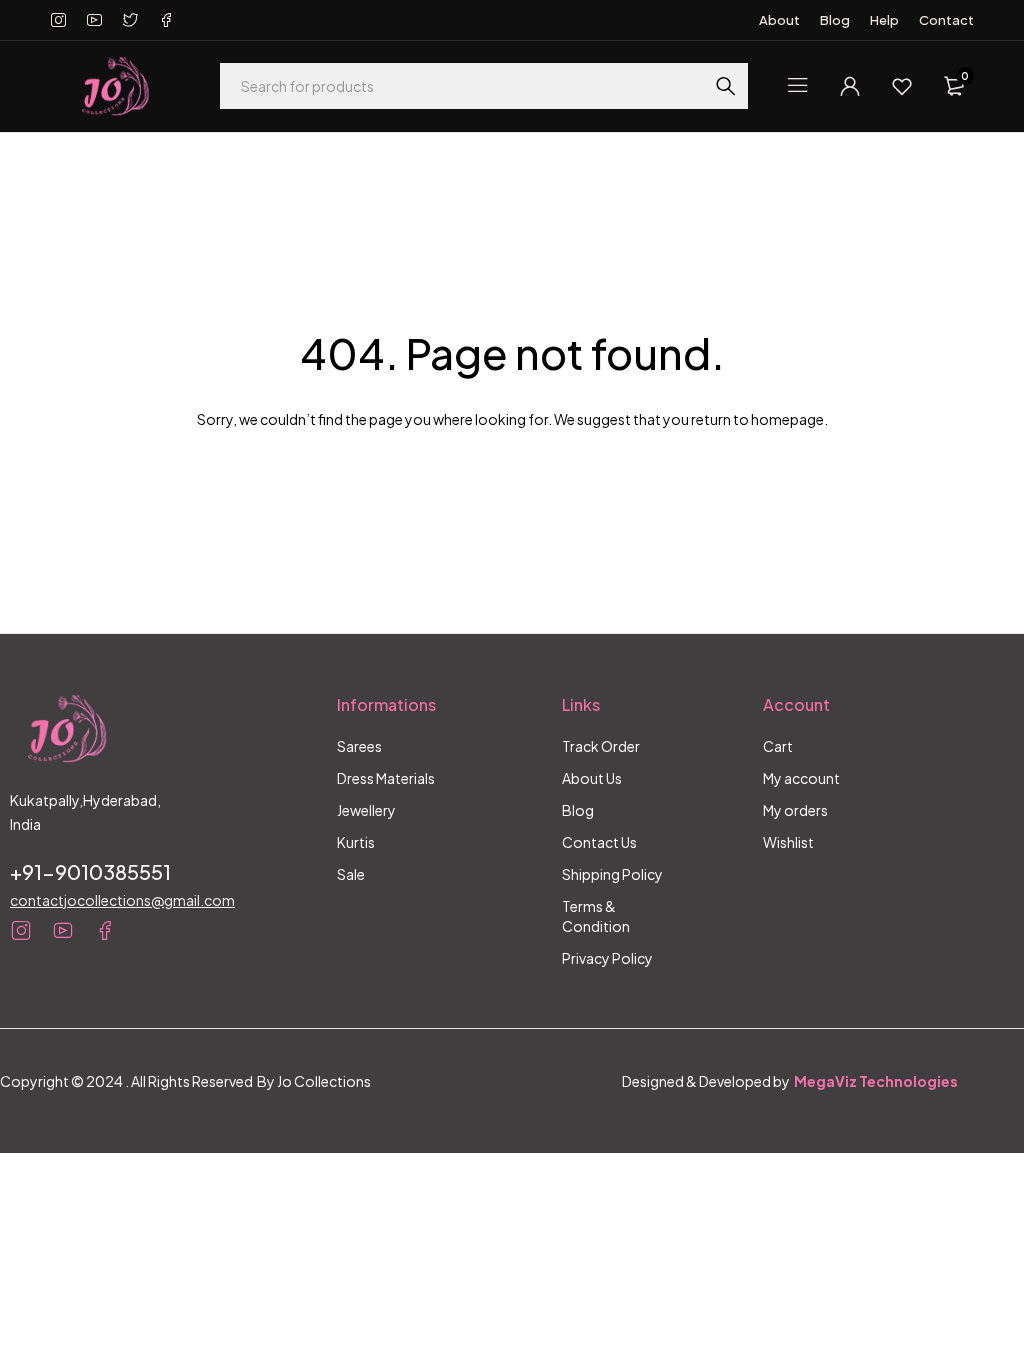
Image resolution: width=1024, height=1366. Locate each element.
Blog (835, 20)
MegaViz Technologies (876, 1081)
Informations (386, 704)
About (779, 20)
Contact (946, 20)
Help (884, 20)
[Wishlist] (902, 86)
